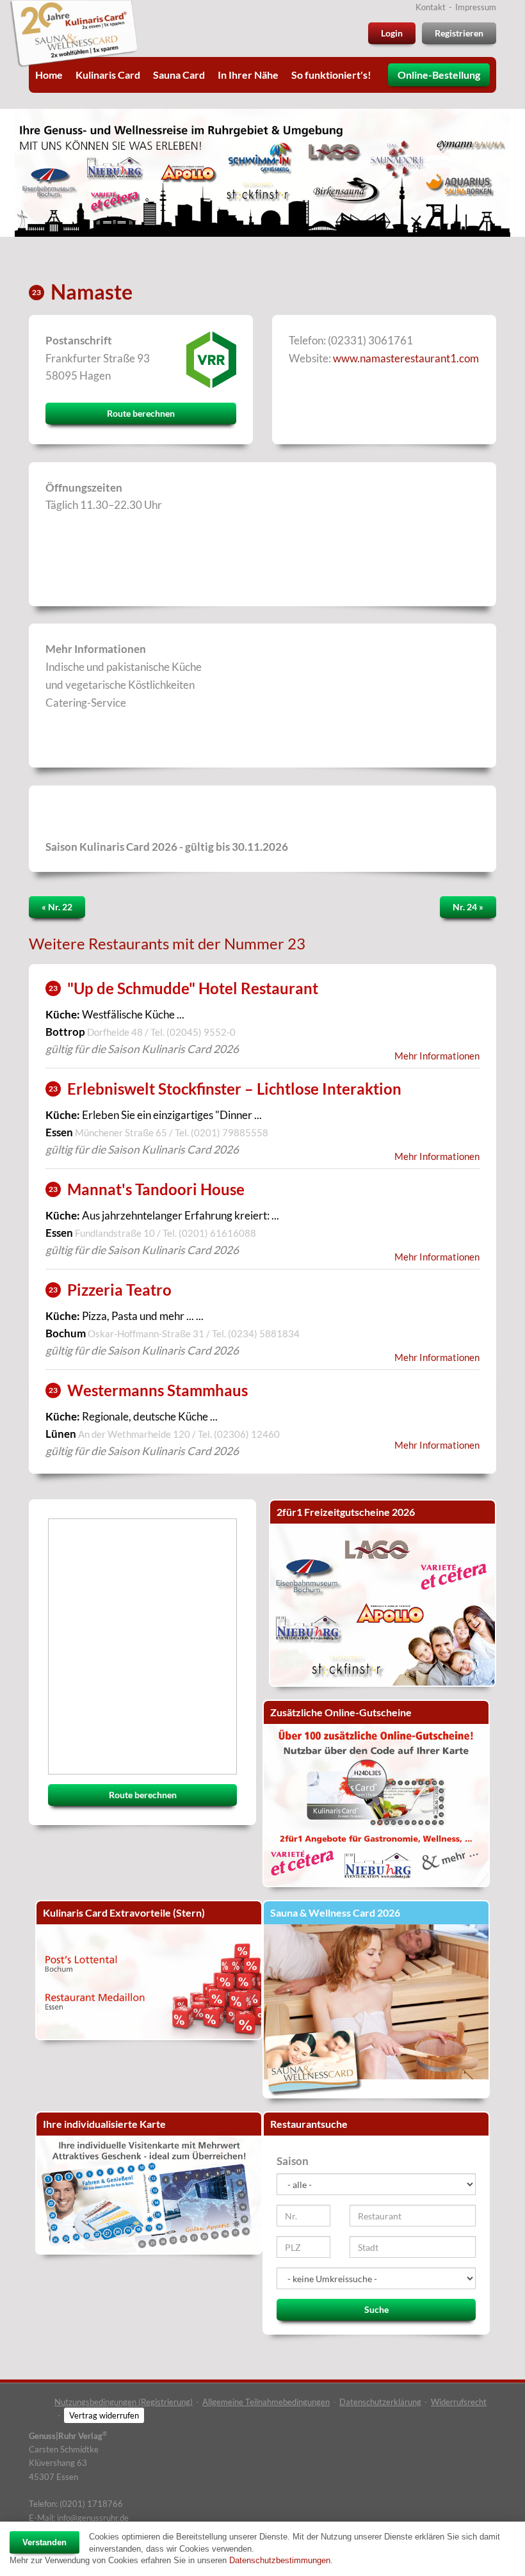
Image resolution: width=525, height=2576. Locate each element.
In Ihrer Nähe (248, 75)
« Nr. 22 (57, 907)
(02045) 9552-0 (201, 1032)
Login (392, 33)
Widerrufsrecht (459, 2402)
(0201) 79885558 (230, 1132)
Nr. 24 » (468, 907)
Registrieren (459, 33)
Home (49, 75)
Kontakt (431, 7)
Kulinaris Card (108, 75)
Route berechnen (141, 413)
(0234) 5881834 (264, 1333)
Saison (293, 2161)
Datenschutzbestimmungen (280, 2560)
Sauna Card (179, 75)
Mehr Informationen (437, 1056)
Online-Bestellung (439, 75)
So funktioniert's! (331, 75)
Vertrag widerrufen (104, 2415)
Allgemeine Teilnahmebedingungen (266, 2402)
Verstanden (44, 2542)
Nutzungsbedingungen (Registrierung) (124, 2402)
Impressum (476, 7)
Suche (376, 2309)
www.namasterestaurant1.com (406, 358)
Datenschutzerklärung (380, 2402)
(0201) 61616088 (217, 1233)
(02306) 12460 (247, 1434)
